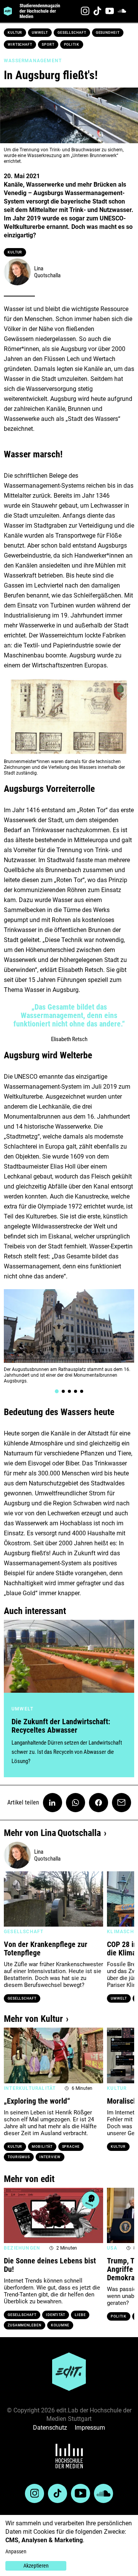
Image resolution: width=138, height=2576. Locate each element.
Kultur (15, 33)
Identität (56, 2315)
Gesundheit (108, 33)
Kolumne (60, 2325)
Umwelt (40, 33)
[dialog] (69, 2545)
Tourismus (19, 2157)
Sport (48, 45)
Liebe (80, 2315)
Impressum (90, 2428)
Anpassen (16, 2551)
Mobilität (42, 2147)
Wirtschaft (20, 45)
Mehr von (52, 1833)
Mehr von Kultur (33, 2019)
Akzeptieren (36, 2566)
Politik (72, 45)
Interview (50, 2157)
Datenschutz (50, 2428)
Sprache (71, 2147)
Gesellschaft (72, 33)
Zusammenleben (25, 2325)
